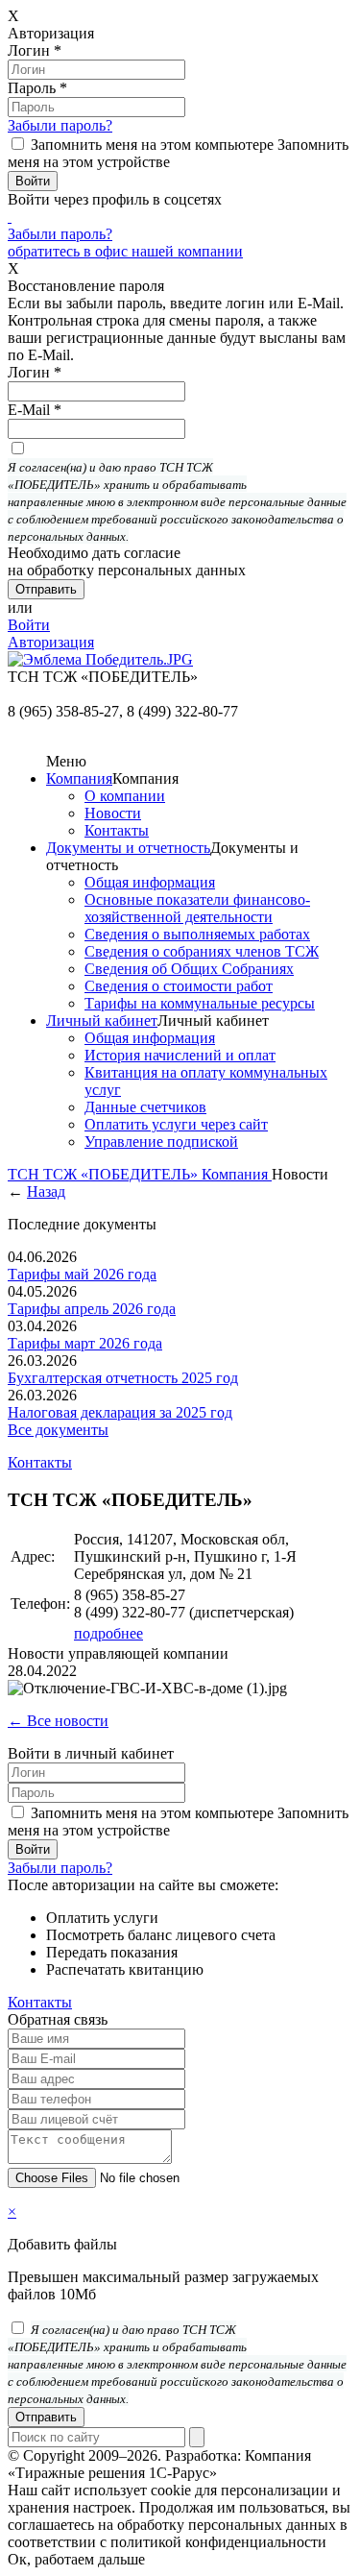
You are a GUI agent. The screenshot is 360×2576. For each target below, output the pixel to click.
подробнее (108, 1633)
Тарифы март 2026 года (85, 1343)
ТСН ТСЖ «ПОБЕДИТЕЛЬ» (105, 1174)
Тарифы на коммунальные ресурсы (200, 1003)
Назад (46, 1191)
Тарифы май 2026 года (82, 1274)
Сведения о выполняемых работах (197, 934)
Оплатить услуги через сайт (176, 1124)
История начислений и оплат (180, 1055)
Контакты (117, 830)
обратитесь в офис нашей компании (125, 251)
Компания (79, 778)
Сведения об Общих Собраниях (189, 969)
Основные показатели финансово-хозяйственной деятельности (197, 908)
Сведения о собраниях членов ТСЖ (202, 951)
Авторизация (51, 642)
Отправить (46, 2417)
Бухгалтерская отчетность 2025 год (123, 1378)
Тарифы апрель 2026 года (92, 1309)
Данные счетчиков (145, 1107)
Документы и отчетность (128, 848)
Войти (29, 625)
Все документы (58, 1430)
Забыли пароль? (60, 125)
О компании (125, 796)
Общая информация (150, 882)
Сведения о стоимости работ (179, 986)
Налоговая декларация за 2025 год (120, 1412)
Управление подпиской (161, 1142)
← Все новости (58, 1721)
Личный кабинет (102, 1021)
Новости (113, 813)
